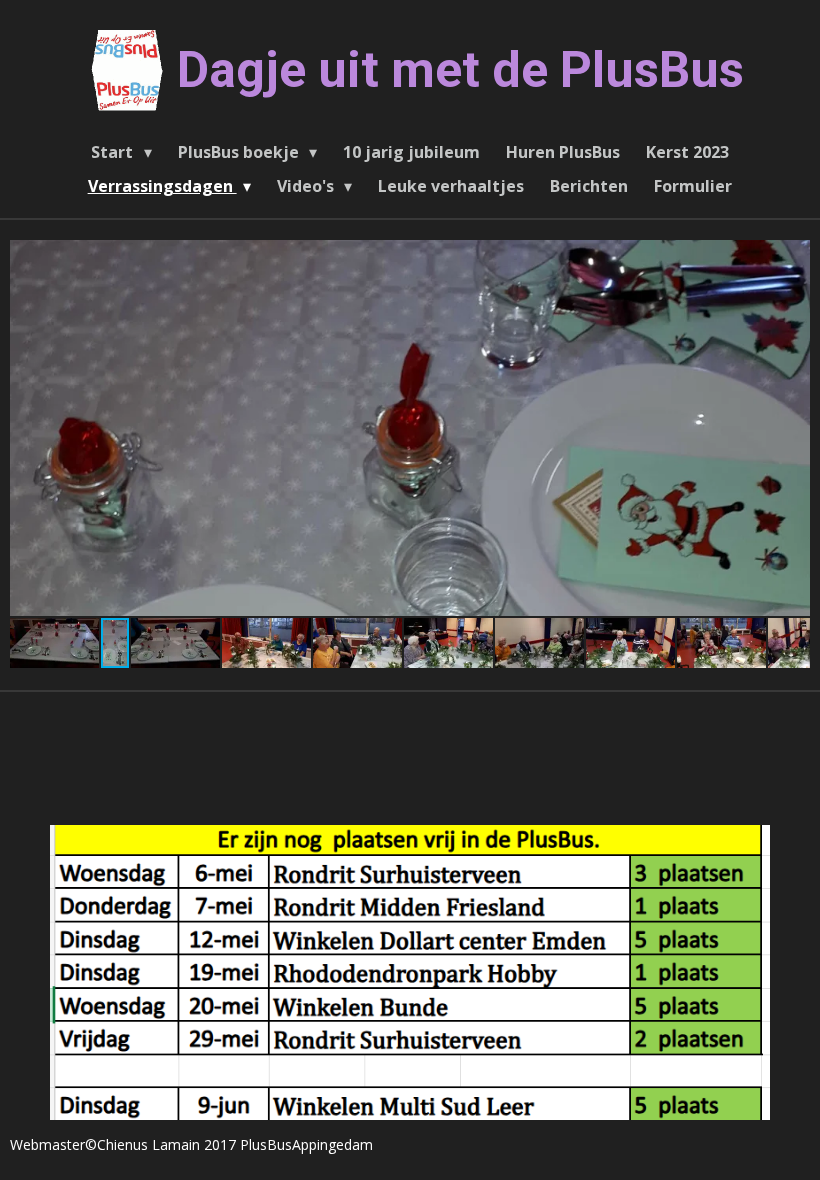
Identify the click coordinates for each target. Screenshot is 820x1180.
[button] (792, 258)
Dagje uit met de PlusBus (460, 70)
